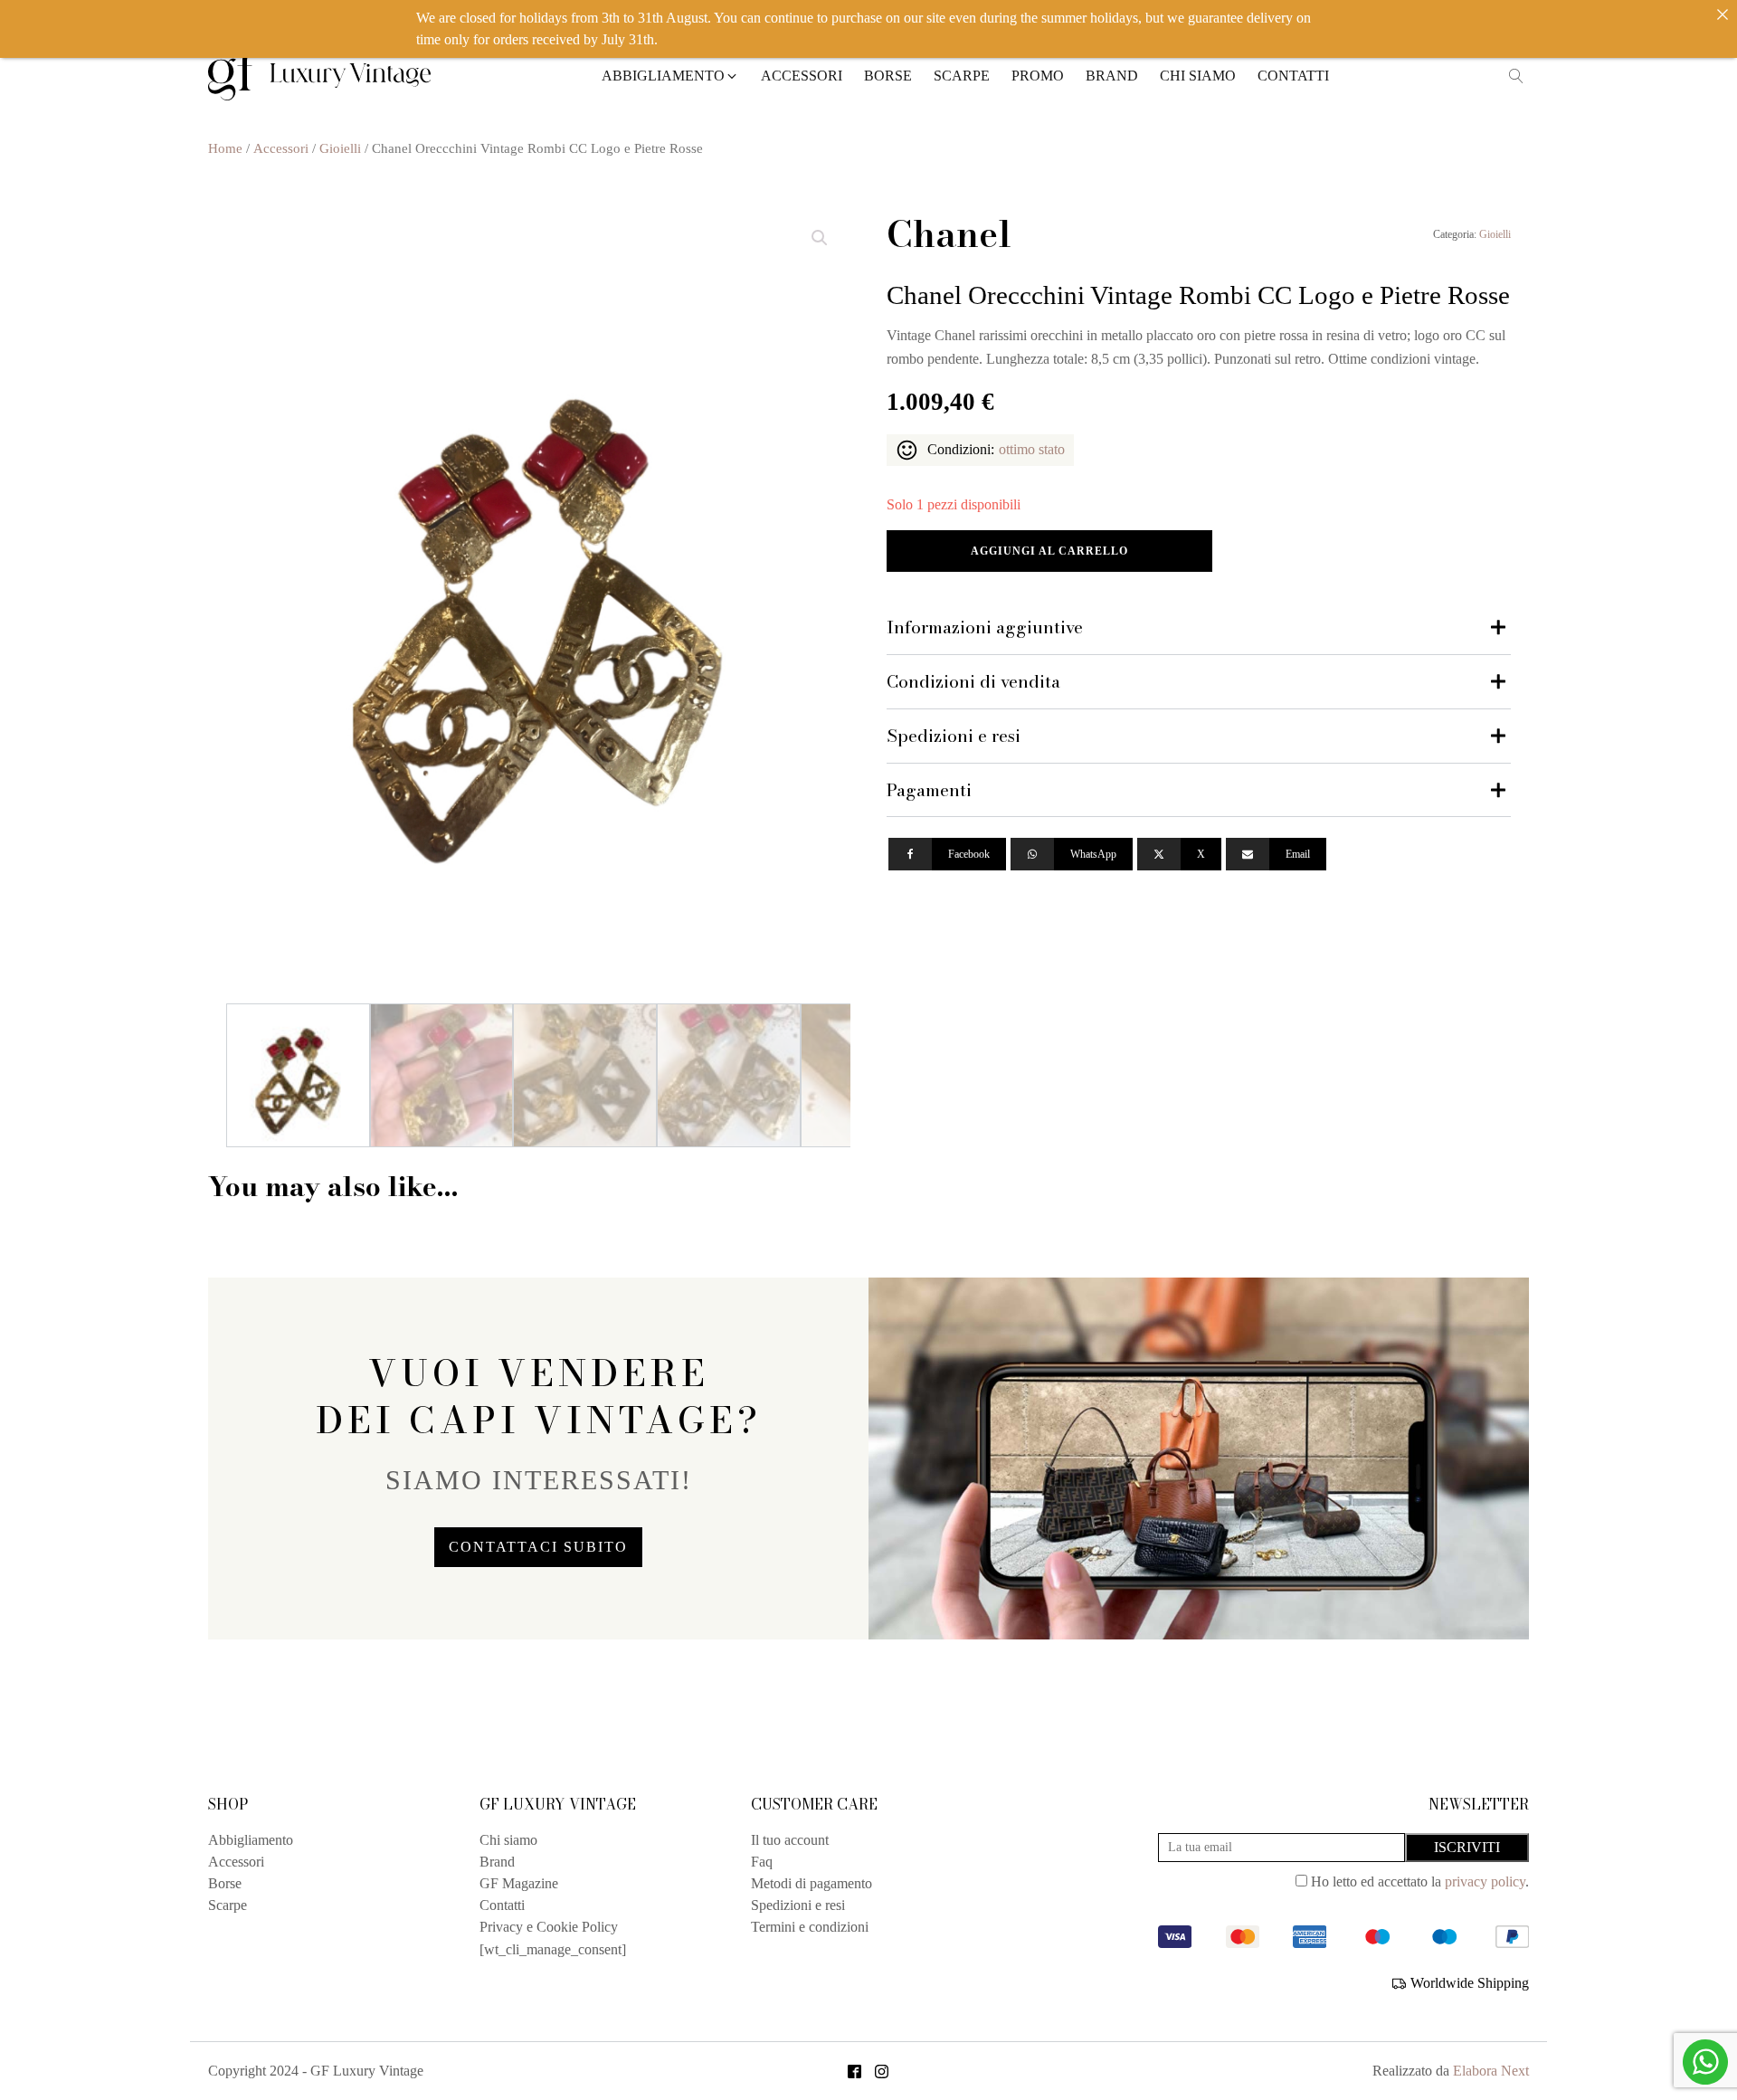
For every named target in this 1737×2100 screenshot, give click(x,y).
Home (225, 148)
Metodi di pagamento (812, 1883)
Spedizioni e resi (798, 1905)
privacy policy (1485, 1881)
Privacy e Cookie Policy (549, 1927)
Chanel (949, 234)
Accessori (281, 148)
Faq (762, 1862)
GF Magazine (519, 1883)
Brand (497, 1862)
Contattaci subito (538, 1547)
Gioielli (340, 148)
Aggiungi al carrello (1049, 551)
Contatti (502, 1905)
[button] (670, 76)
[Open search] (1516, 76)
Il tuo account (790, 1840)
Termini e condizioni (810, 1927)
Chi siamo (508, 1840)
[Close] (1723, 14)
